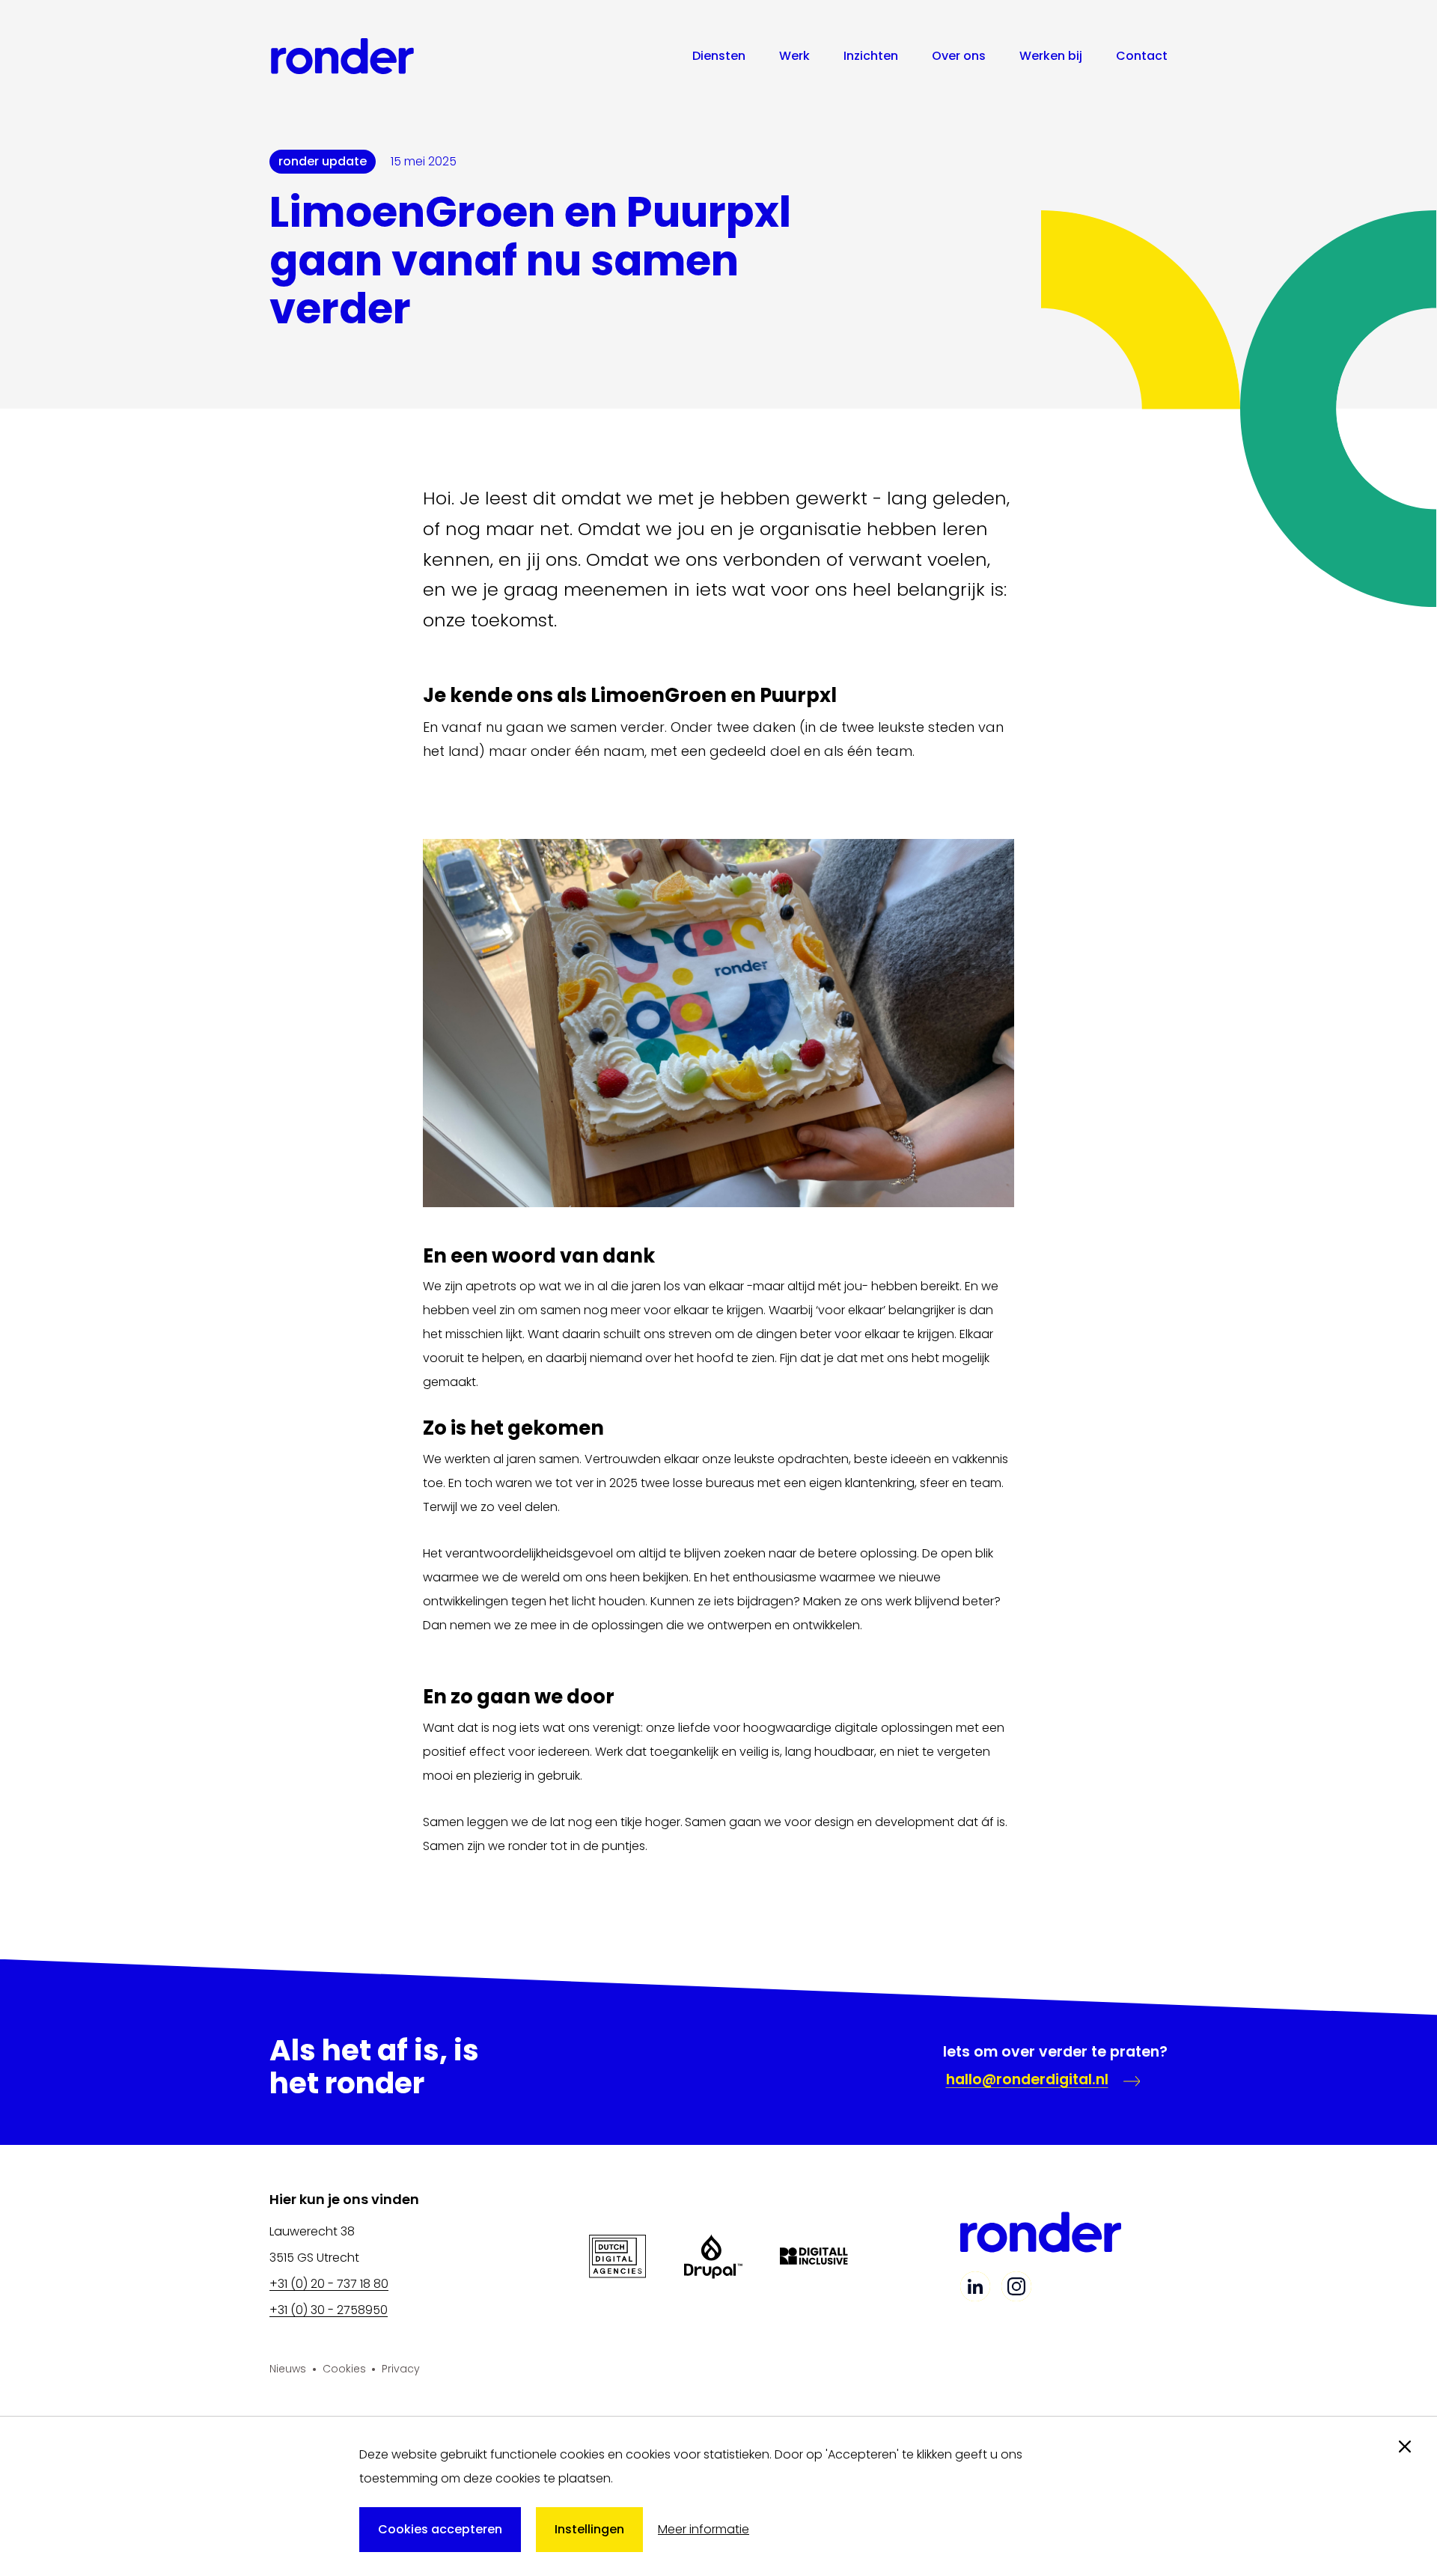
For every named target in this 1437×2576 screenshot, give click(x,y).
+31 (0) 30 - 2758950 (329, 2310)
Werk (794, 56)
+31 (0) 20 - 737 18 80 (329, 2284)
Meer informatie (704, 2529)
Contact (1142, 56)
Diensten (719, 56)
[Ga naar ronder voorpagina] (342, 56)
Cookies (344, 2369)
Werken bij (1051, 56)
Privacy (401, 2369)
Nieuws (288, 2369)
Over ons (959, 56)
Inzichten (871, 56)
